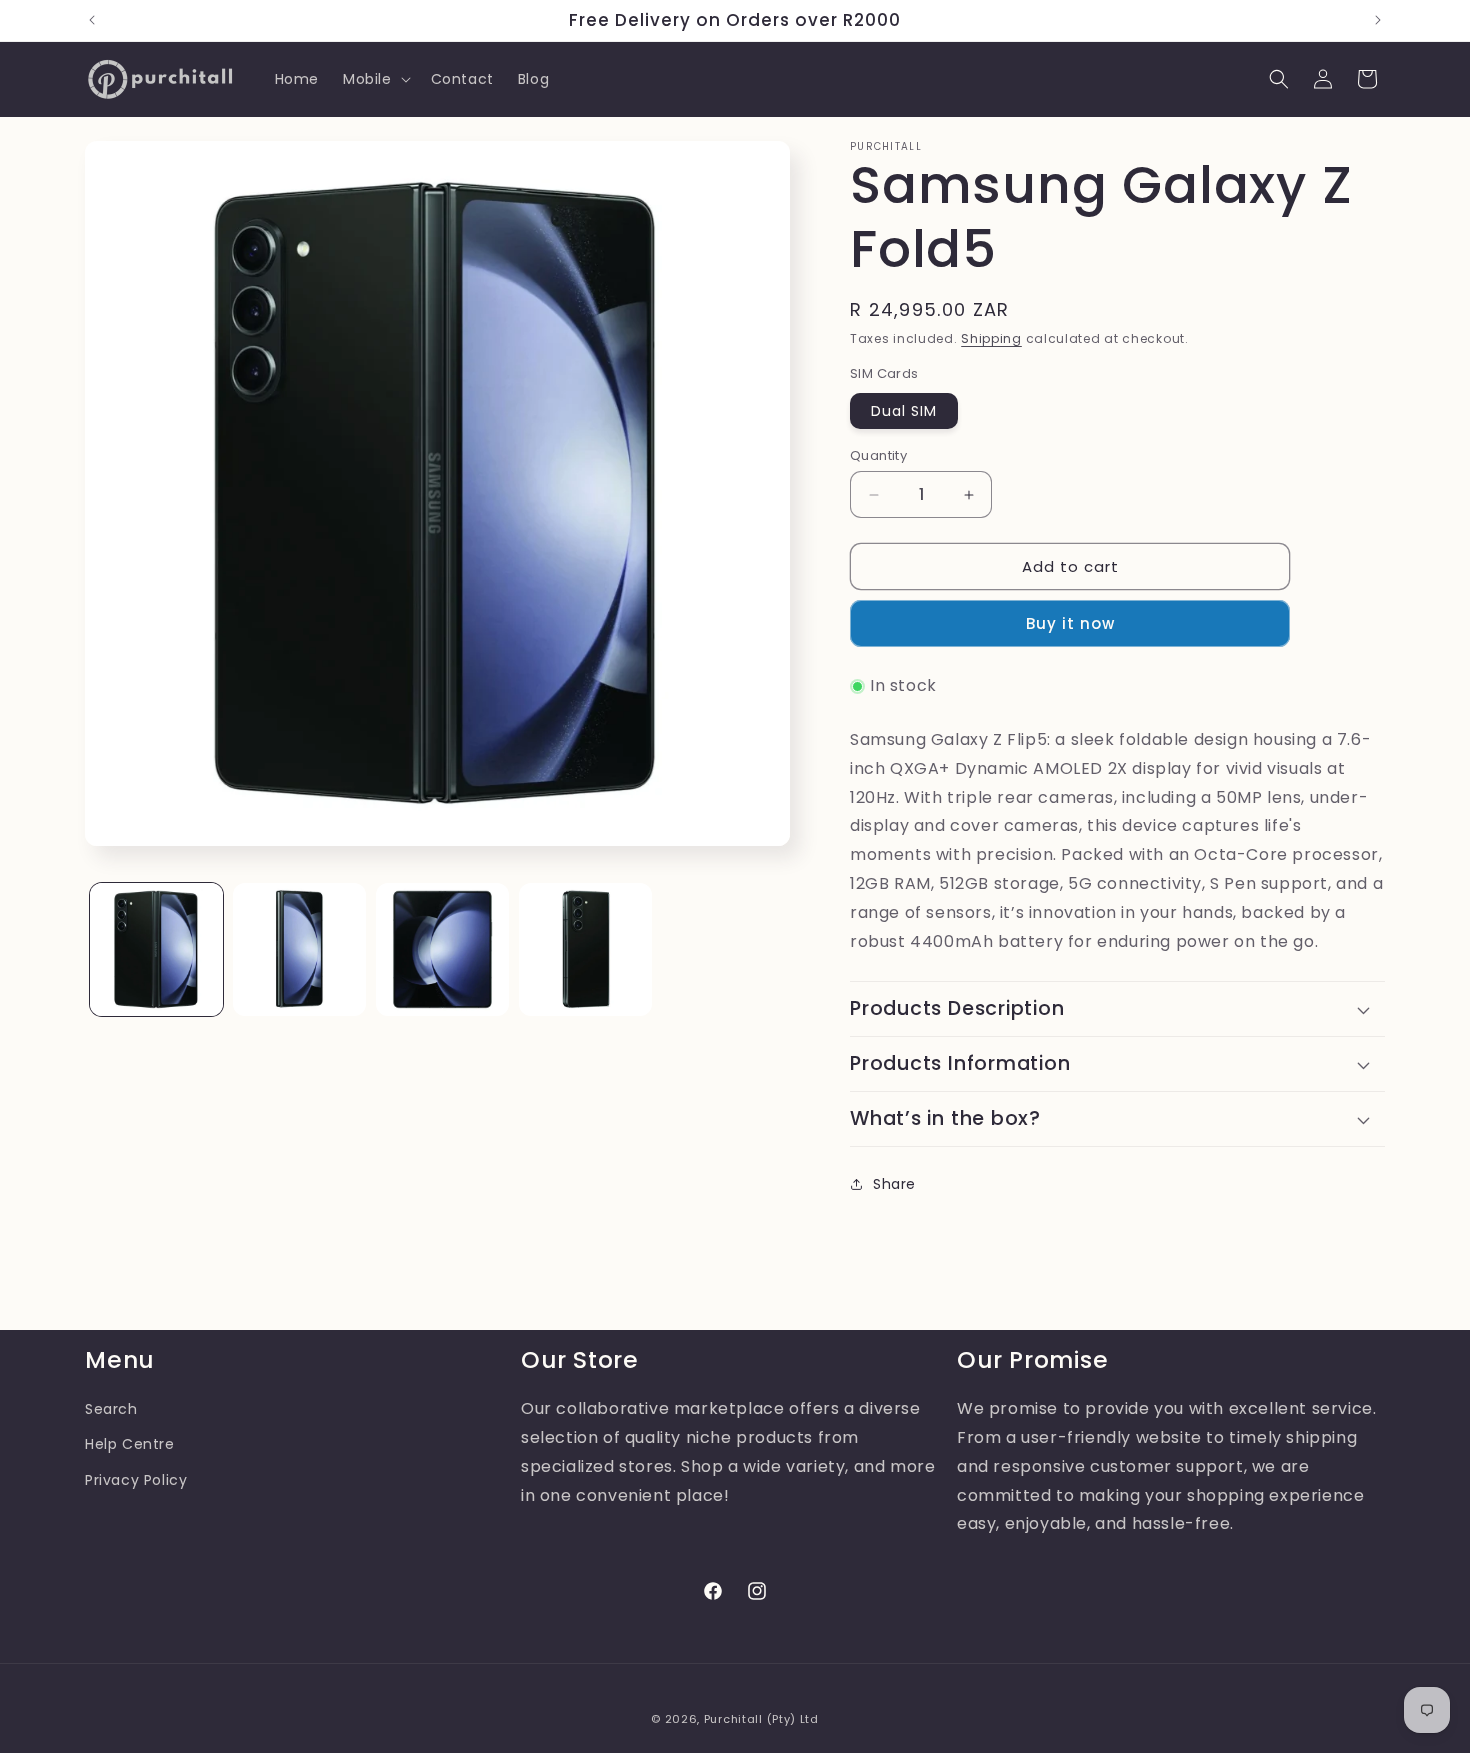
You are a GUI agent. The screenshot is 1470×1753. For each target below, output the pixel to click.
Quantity (878, 455)
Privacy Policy (136, 1479)
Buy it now (1070, 623)
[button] (375, 79)
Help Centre (130, 1444)
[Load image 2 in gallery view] (299, 949)
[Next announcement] (1378, 20)
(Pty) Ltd (793, 1719)
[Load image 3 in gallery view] (442, 949)
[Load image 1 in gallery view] (156, 949)
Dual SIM (904, 411)
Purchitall (733, 1719)
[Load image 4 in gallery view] (585, 949)
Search (111, 1409)
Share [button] (894, 1184)
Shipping (991, 338)
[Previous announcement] (92, 20)
